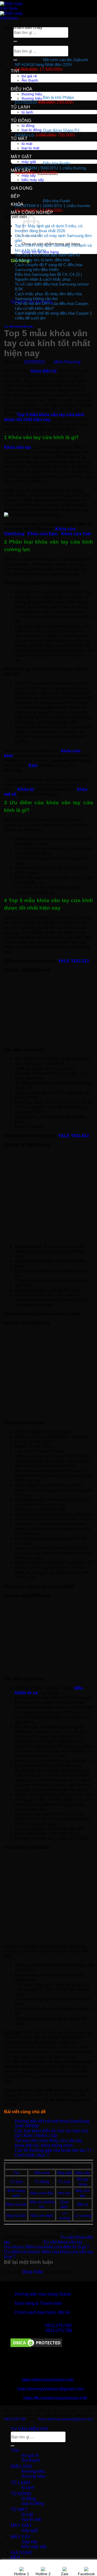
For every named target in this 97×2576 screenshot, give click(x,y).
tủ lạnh (20, 107)
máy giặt (21, 157)
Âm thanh (31, 2460)
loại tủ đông (33, 2503)
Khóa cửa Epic (43, 534)
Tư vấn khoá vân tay (18, 326)
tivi (15, 71)
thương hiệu (33, 2471)
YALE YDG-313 (74, 961)
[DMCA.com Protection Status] (36, 2347)
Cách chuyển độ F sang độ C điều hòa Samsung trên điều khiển (48, 267)
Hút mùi (64, 2193)
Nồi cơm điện (42, 2216)
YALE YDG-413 (74, 1136)
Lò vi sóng (83, 2216)
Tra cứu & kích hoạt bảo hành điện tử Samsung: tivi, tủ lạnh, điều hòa (47, 257)
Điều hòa (42, 2173)
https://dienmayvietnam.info (48, 2380)
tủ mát (19, 139)
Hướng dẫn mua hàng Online (43, 2294)
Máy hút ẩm (16, 2216)
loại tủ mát (31, 2519)
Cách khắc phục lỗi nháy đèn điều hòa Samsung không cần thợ (48, 296)
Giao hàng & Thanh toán (38, 2303)
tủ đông (21, 121)
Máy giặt (64, 2173)
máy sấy (21, 170)
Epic (34, 765)
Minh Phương (67, 362)
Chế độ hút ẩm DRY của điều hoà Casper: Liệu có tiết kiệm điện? (52, 306)
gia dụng (22, 188)
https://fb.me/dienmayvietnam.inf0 (55, 2398)
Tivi (16, 2173)
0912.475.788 (58, 2326)
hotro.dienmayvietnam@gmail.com (50, 2389)
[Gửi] (13, 2446)
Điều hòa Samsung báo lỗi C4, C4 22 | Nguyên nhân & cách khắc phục (48, 277)
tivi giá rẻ (30, 2455)
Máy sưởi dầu (42, 2193)
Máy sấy (83, 2173)
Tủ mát (64, 2182)
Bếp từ (83, 2204)
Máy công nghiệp (32, 212)
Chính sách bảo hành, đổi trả (42, 2312)
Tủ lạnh (16, 2182)
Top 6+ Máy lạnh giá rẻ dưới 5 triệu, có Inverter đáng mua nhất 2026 (49, 228)
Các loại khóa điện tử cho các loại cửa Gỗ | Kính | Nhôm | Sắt (52, 2133)
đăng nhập (33, 2272)
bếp (15, 196)
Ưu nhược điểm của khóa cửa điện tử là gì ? (47, 2247)
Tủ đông (42, 2182)
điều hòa (22, 89)
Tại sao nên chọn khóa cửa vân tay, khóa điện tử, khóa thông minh (49, 2143)
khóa (17, 204)
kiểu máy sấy (34, 2547)
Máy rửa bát (16, 2204)
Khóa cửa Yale (76, 534)
